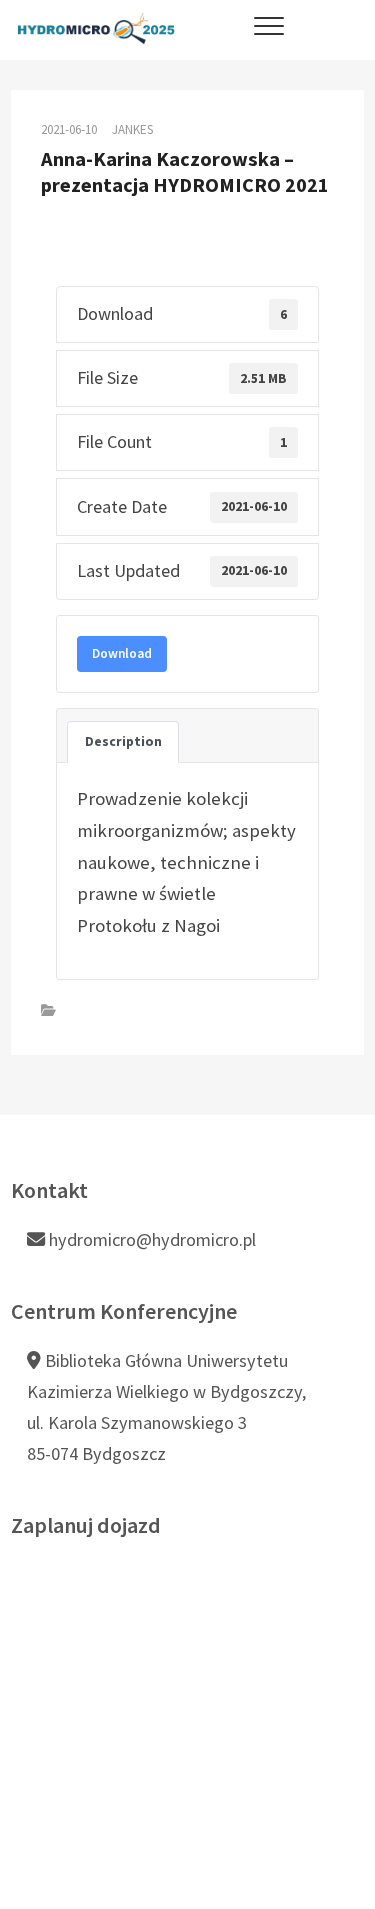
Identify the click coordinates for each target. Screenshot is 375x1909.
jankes (132, 129)
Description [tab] (123, 741)
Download (122, 653)
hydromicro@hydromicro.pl (150, 1239)
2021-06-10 (69, 129)
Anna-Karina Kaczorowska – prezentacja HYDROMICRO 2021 (185, 172)
